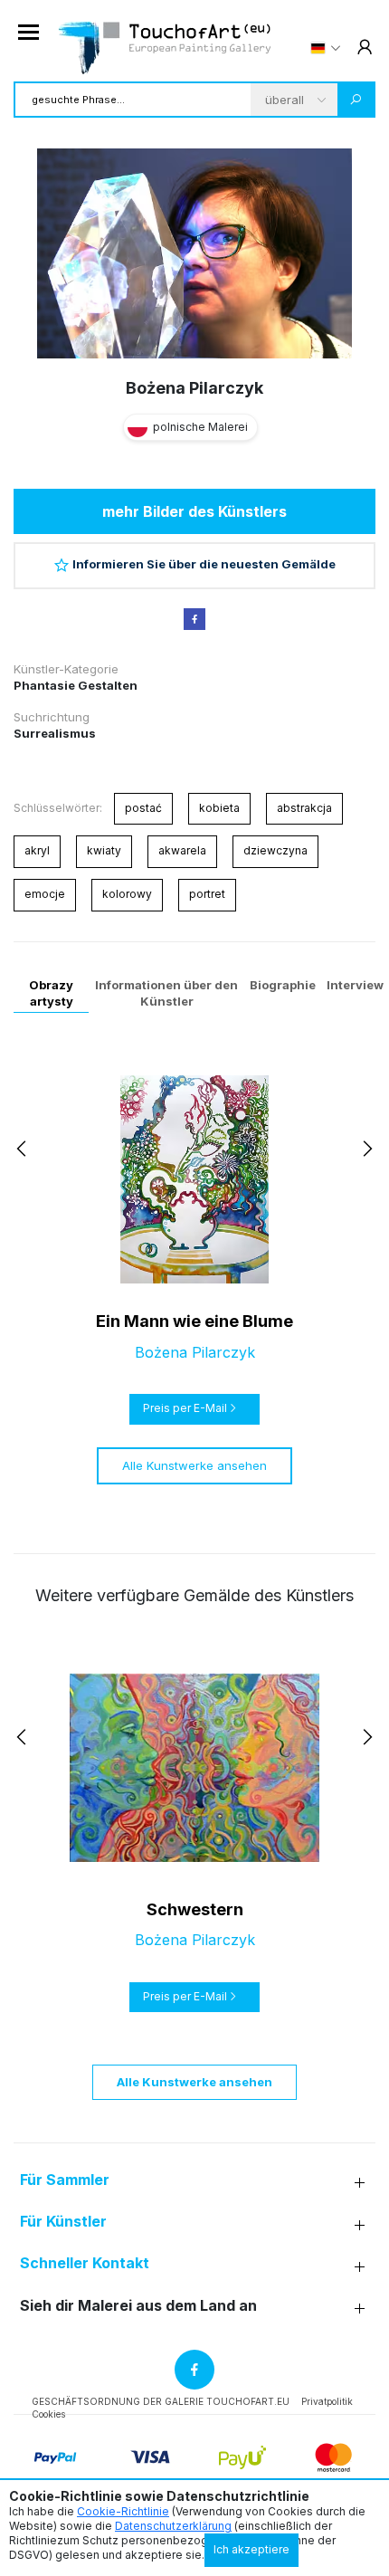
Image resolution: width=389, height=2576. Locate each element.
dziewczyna (275, 850)
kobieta (219, 808)
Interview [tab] (355, 985)
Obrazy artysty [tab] (51, 993)
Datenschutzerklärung (173, 2526)
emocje (45, 894)
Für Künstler (63, 2222)
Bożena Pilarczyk (194, 388)
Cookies (48, 2414)
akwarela (182, 850)
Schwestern (195, 1909)
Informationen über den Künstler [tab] (166, 993)
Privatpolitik (327, 2401)
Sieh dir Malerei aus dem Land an (138, 2306)
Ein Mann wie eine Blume (194, 1321)
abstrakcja (304, 808)
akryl (37, 850)
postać (143, 808)
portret (207, 894)
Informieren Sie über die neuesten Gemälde (204, 564)
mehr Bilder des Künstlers (194, 511)
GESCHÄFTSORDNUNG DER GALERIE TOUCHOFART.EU (161, 2401)
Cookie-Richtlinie (123, 2511)
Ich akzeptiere (251, 2549)
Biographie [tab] (283, 985)
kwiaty (104, 850)
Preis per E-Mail (185, 1408)
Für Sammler (65, 2180)
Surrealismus (55, 733)
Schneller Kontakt (85, 2263)
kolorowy (127, 894)
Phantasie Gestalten (76, 685)
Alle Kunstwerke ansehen (194, 1465)
